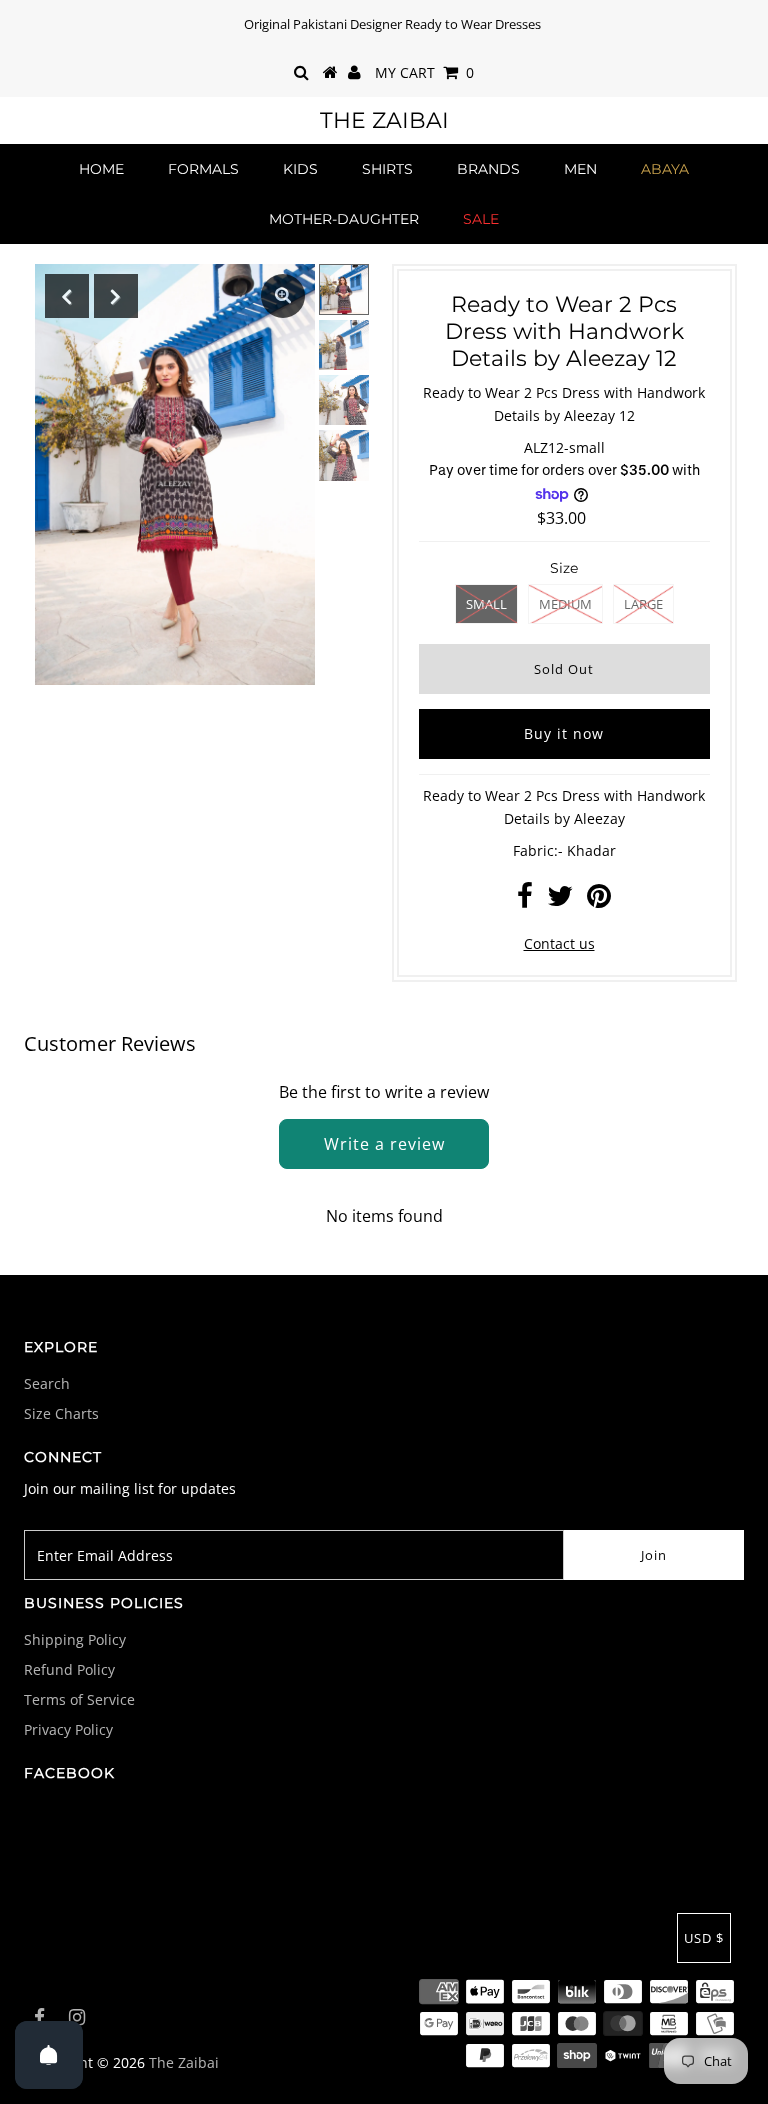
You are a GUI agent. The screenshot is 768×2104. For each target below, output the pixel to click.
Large (643, 604)
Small (486, 604)
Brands (488, 169)
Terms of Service (79, 1699)
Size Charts (61, 1413)
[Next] (116, 296)
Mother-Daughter (344, 219)
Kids (300, 169)
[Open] (49, 2055)
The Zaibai (384, 120)
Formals (203, 169)
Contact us (559, 943)
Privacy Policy (68, 1729)
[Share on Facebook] (525, 900)
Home (101, 169)
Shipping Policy (75, 1639)
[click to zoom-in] (283, 296)
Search (47, 1383)
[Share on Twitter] (560, 900)
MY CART (424, 72)
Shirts (387, 169)
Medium (565, 604)
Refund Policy (69, 1669)
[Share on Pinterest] (599, 900)
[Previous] (67, 296)
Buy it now (564, 733)
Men (580, 169)
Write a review (384, 1144)
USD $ (704, 1938)
